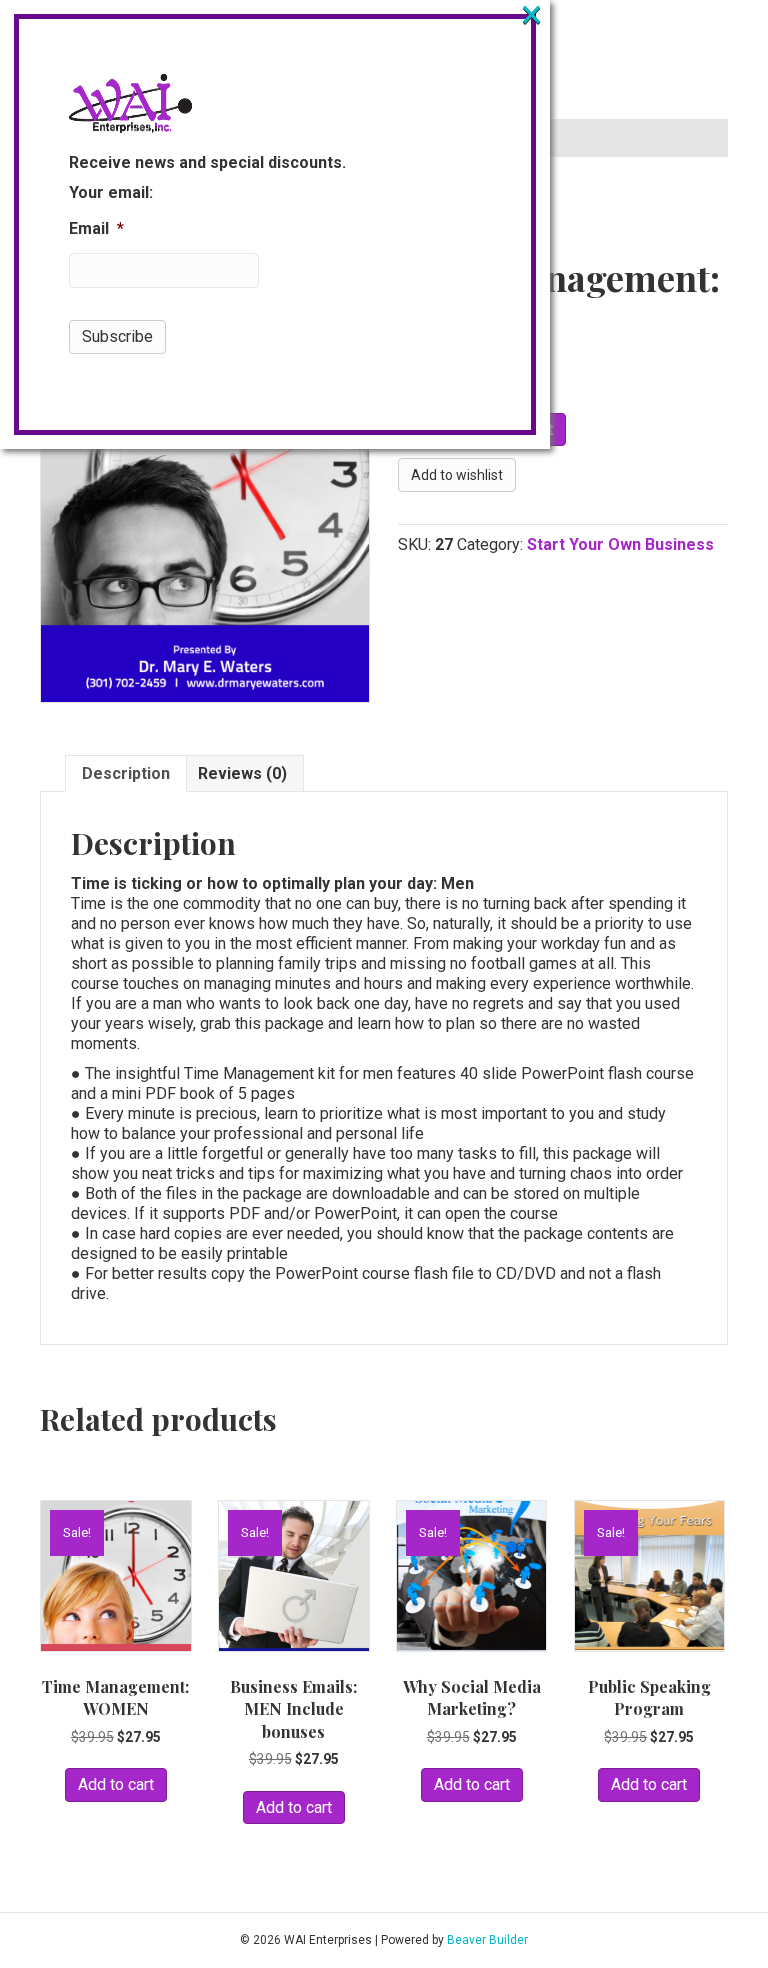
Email (96, 228)
